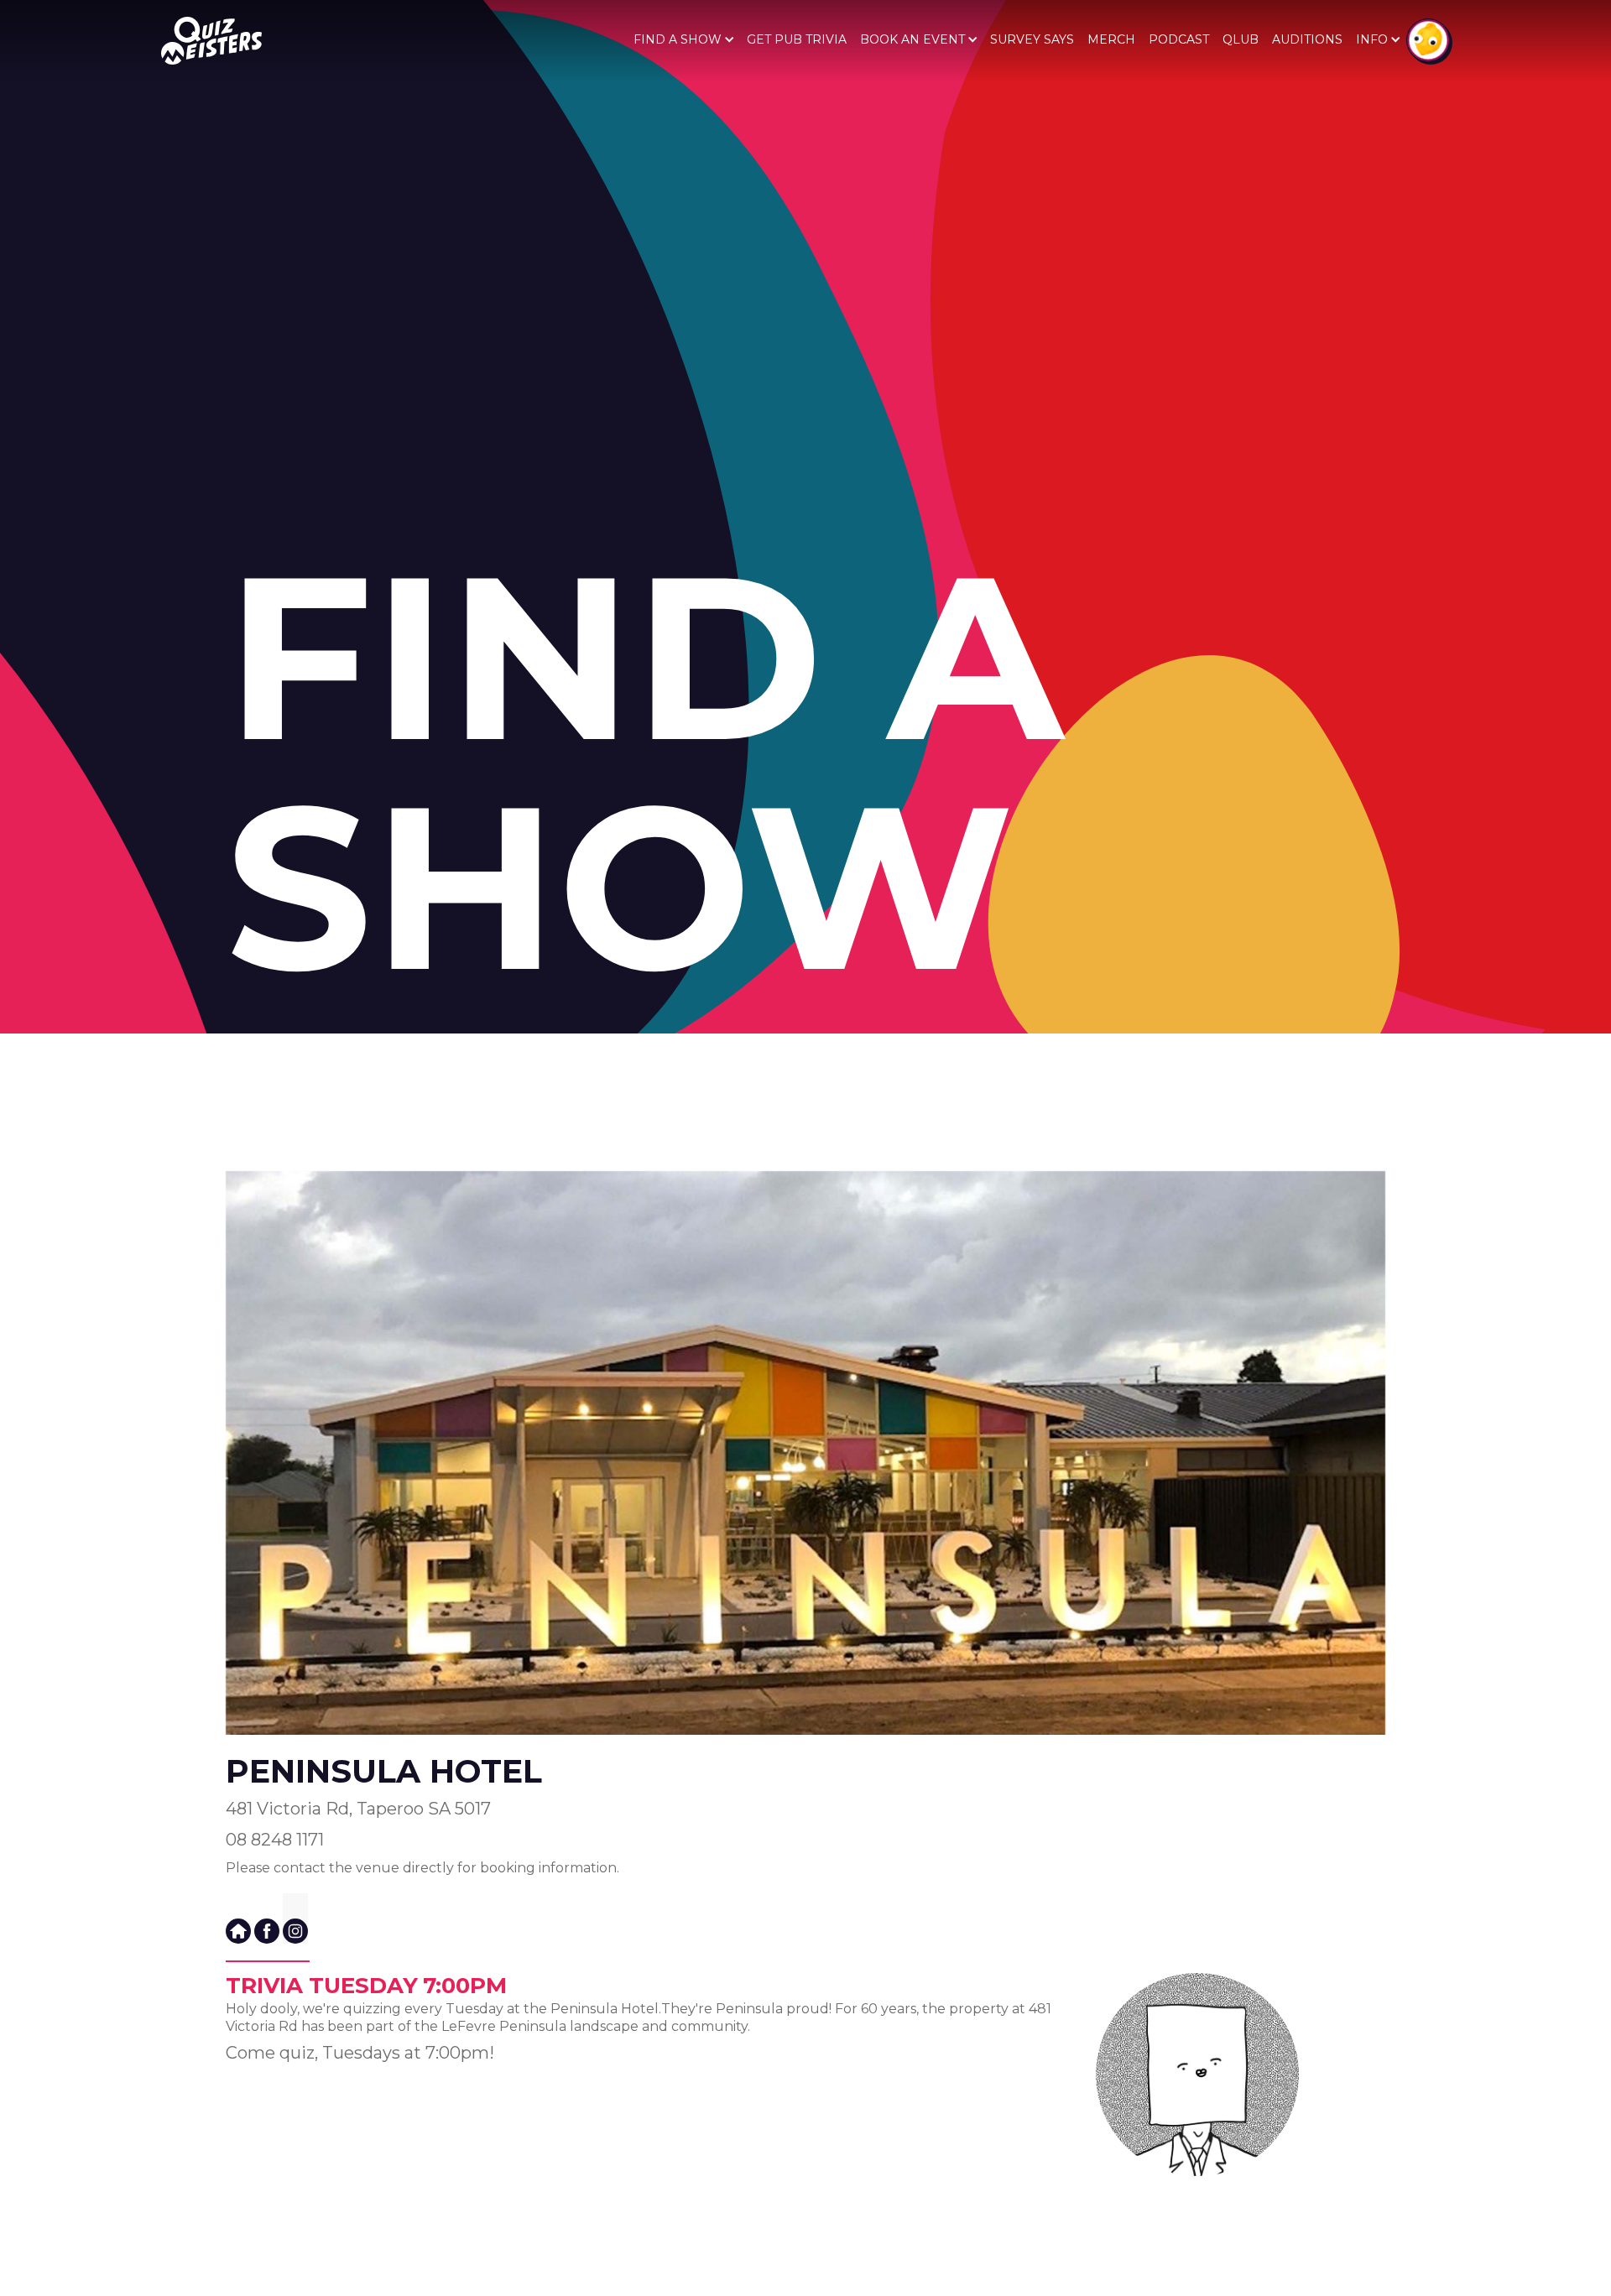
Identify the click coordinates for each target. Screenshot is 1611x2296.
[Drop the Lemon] (1428, 40)
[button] (683, 39)
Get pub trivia (797, 39)
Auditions (1307, 39)
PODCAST (1179, 39)
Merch (1111, 39)
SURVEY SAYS (1032, 39)
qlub (1241, 39)
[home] (211, 41)
